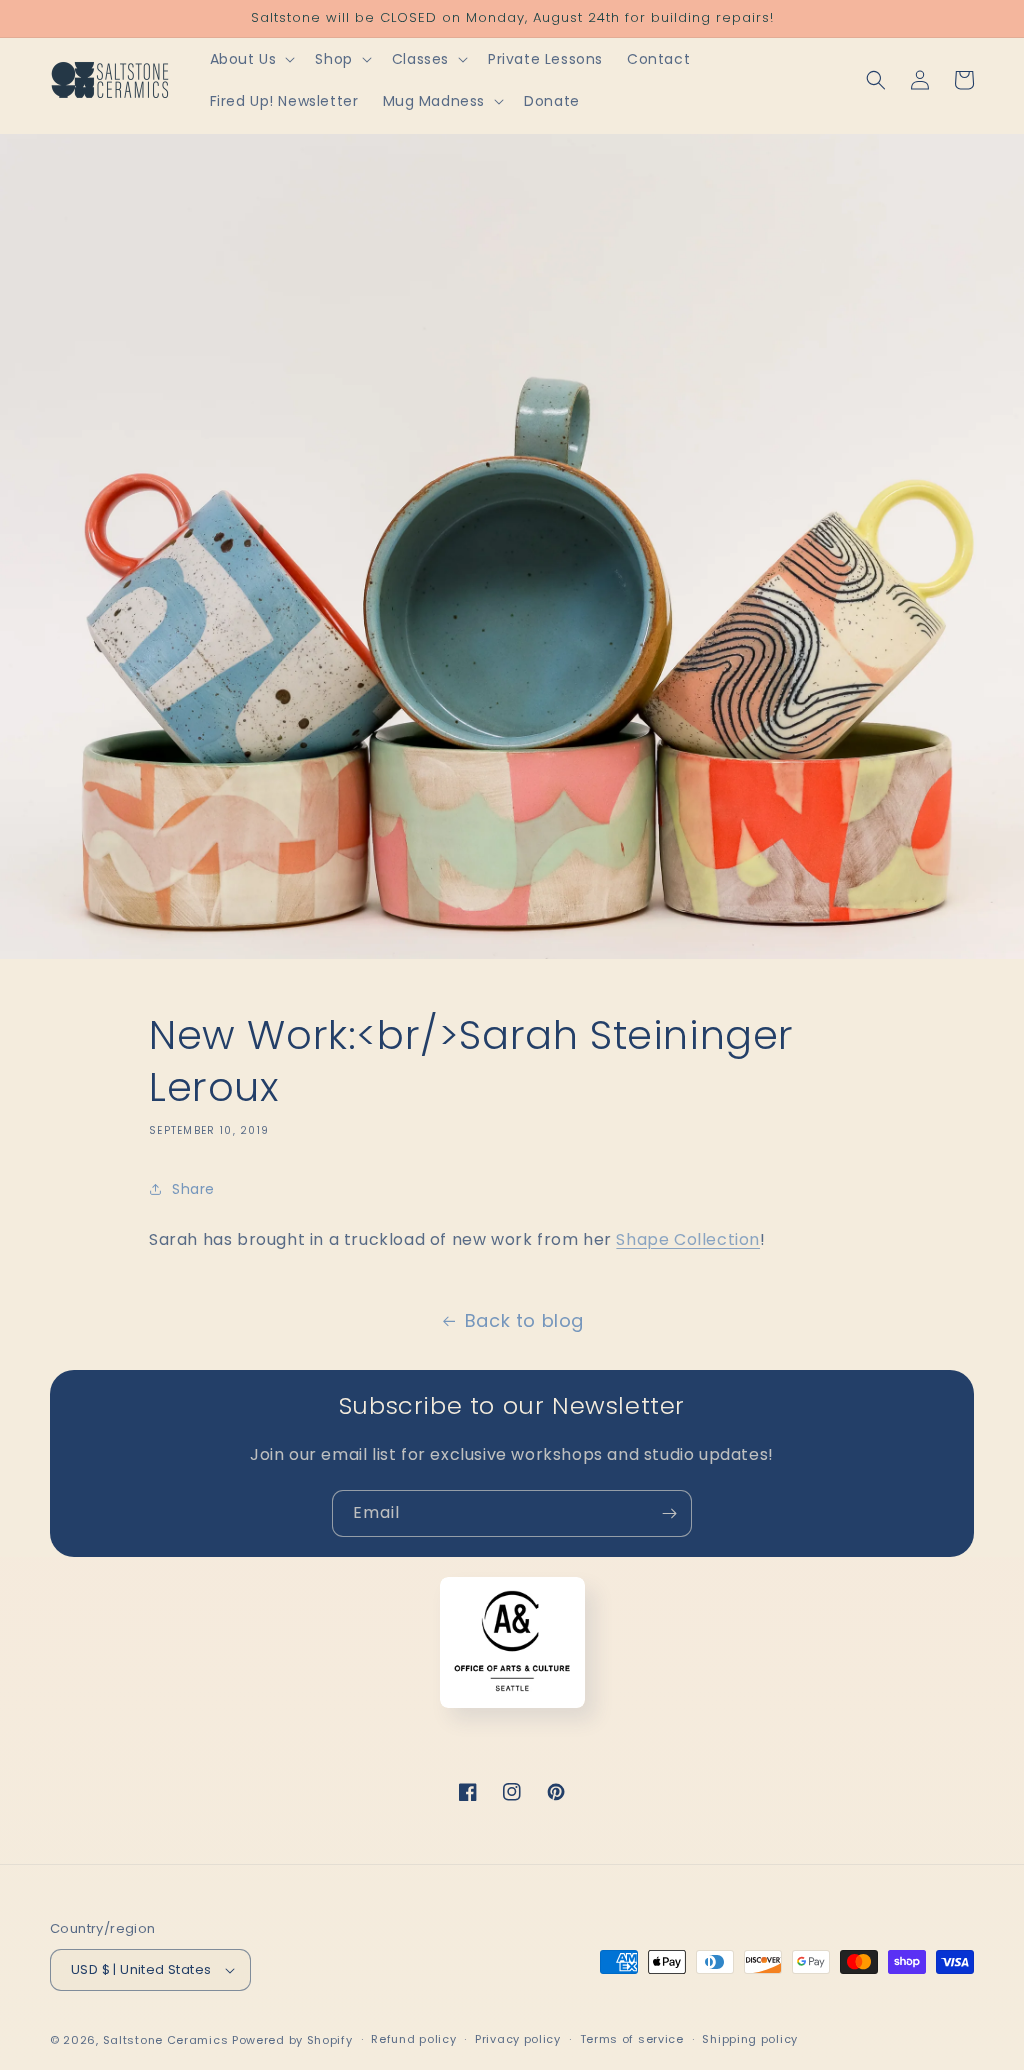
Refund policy (413, 2039)
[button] (251, 59)
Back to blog (524, 1320)
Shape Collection (688, 1239)
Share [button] (193, 1189)
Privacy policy (518, 2039)
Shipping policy (750, 2039)
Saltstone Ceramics (166, 2040)
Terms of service (632, 2039)
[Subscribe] (669, 1513)
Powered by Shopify (292, 2040)
